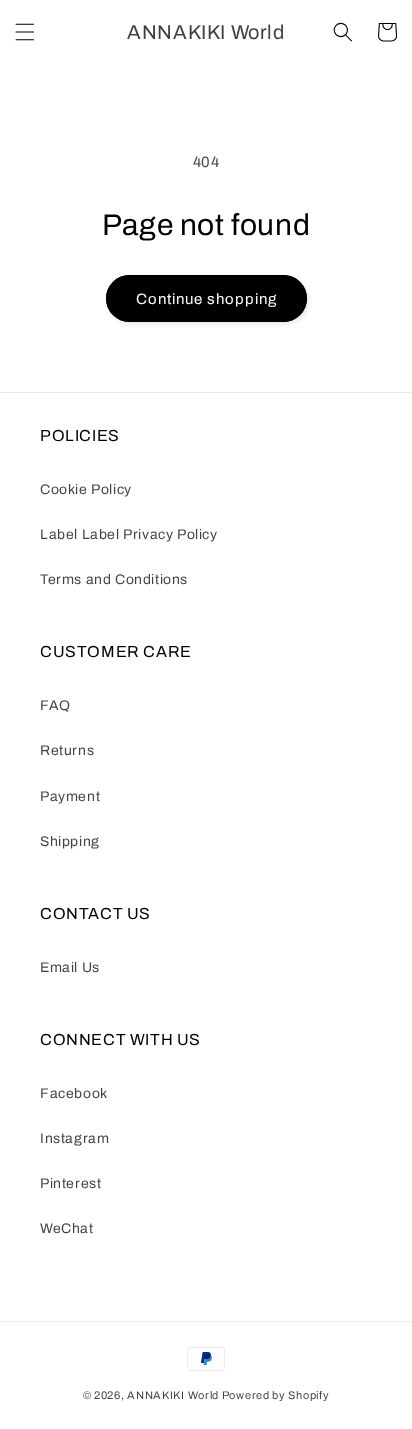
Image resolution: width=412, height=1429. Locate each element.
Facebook (74, 1093)
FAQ (55, 705)
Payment (70, 796)
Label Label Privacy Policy (129, 534)
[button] (25, 32)
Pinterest (70, 1183)
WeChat (67, 1228)
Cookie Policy (86, 489)
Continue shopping (206, 299)
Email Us (70, 967)
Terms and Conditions (114, 579)
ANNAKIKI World (173, 1395)
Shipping (70, 841)
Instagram (74, 1138)
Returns (67, 750)
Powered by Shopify (276, 1395)
